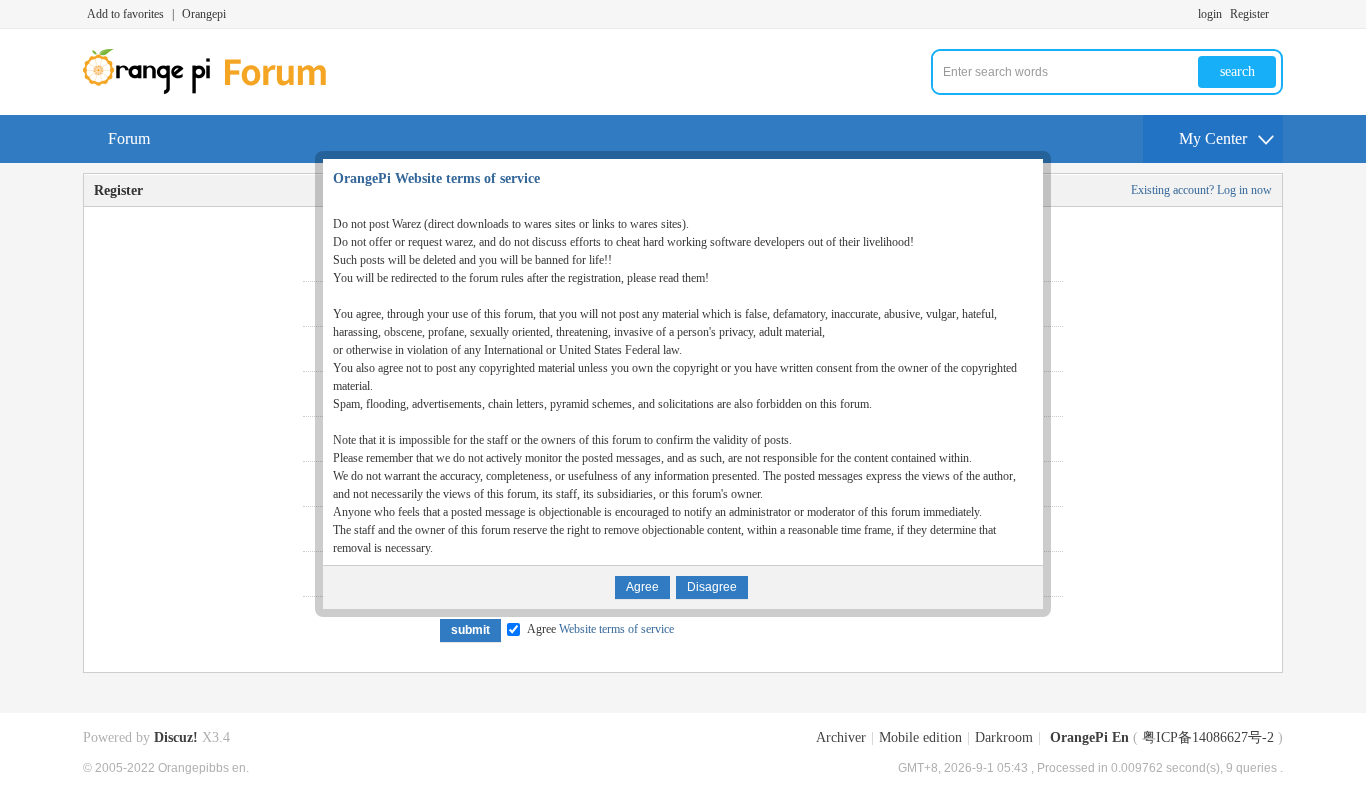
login (1210, 14)
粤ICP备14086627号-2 (1208, 737)
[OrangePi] (215, 90)
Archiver (841, 737)
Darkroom (1004, 737)
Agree (600, 629)
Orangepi (204, 14)
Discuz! (176, 737)
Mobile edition (920, 737)
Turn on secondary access (1278, 14)
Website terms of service (615, 629)
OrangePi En (1089, 737)
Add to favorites (125, 14)
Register (1249, 14)
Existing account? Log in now (1201, 190)
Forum (129, 138)
